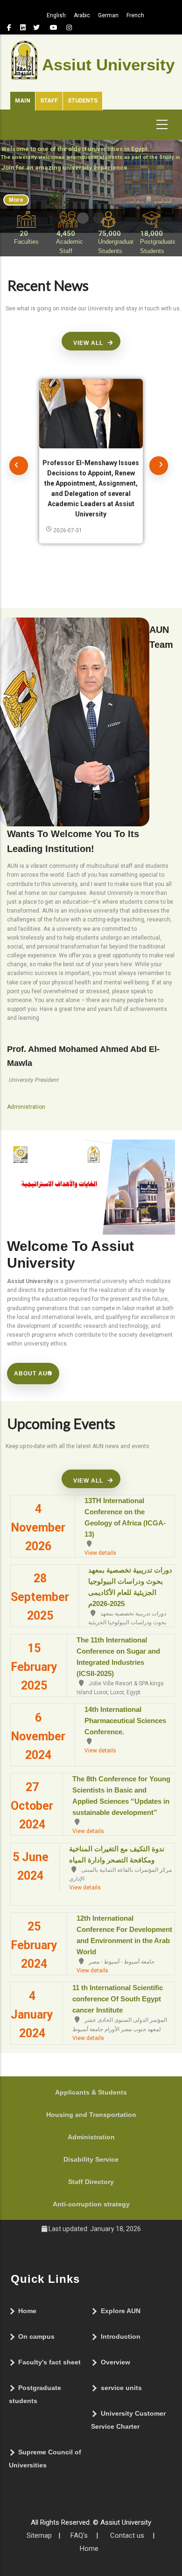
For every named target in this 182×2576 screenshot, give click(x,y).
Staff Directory (91, 2182)
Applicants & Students (91, 2092)
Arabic (82, 15)
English (56, 15)
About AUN (33, 1374)
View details (100, 1553)
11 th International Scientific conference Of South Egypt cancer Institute (118, 1999)
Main (23, 101)
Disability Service (91, 2159)
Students (83, 101)
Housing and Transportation (91, 2115)
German (108, 15)
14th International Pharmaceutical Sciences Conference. (125, 1721)
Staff (49, 101)
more (16, 200)
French (135, 15)
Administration (91, 2137)
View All (88, 343)
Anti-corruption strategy (91, 2204)
